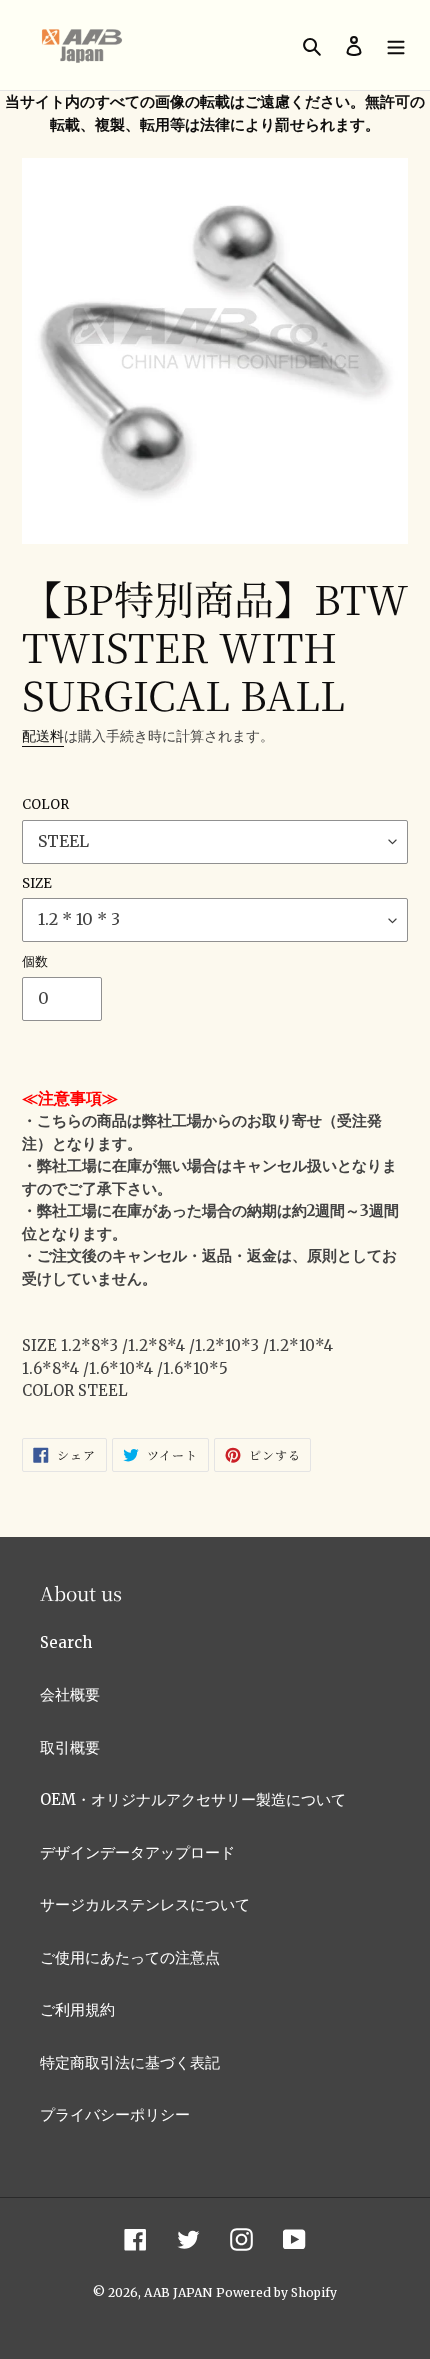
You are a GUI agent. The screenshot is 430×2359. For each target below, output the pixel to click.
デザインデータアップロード (137, 1852)
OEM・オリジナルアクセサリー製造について (193, 1799)
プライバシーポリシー (115, 2114)
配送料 (43, 736)
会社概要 (70, 1694)
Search (66, 1642)
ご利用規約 (77, 2009)
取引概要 (70, 1747)
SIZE (37, 883)
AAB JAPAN (178, 2292)
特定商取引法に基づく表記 (130, 2062)
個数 (35, 961)
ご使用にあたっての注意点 (130, 1957)
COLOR (45, 804)
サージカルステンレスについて (145, 1904)
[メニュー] (396, 45)
